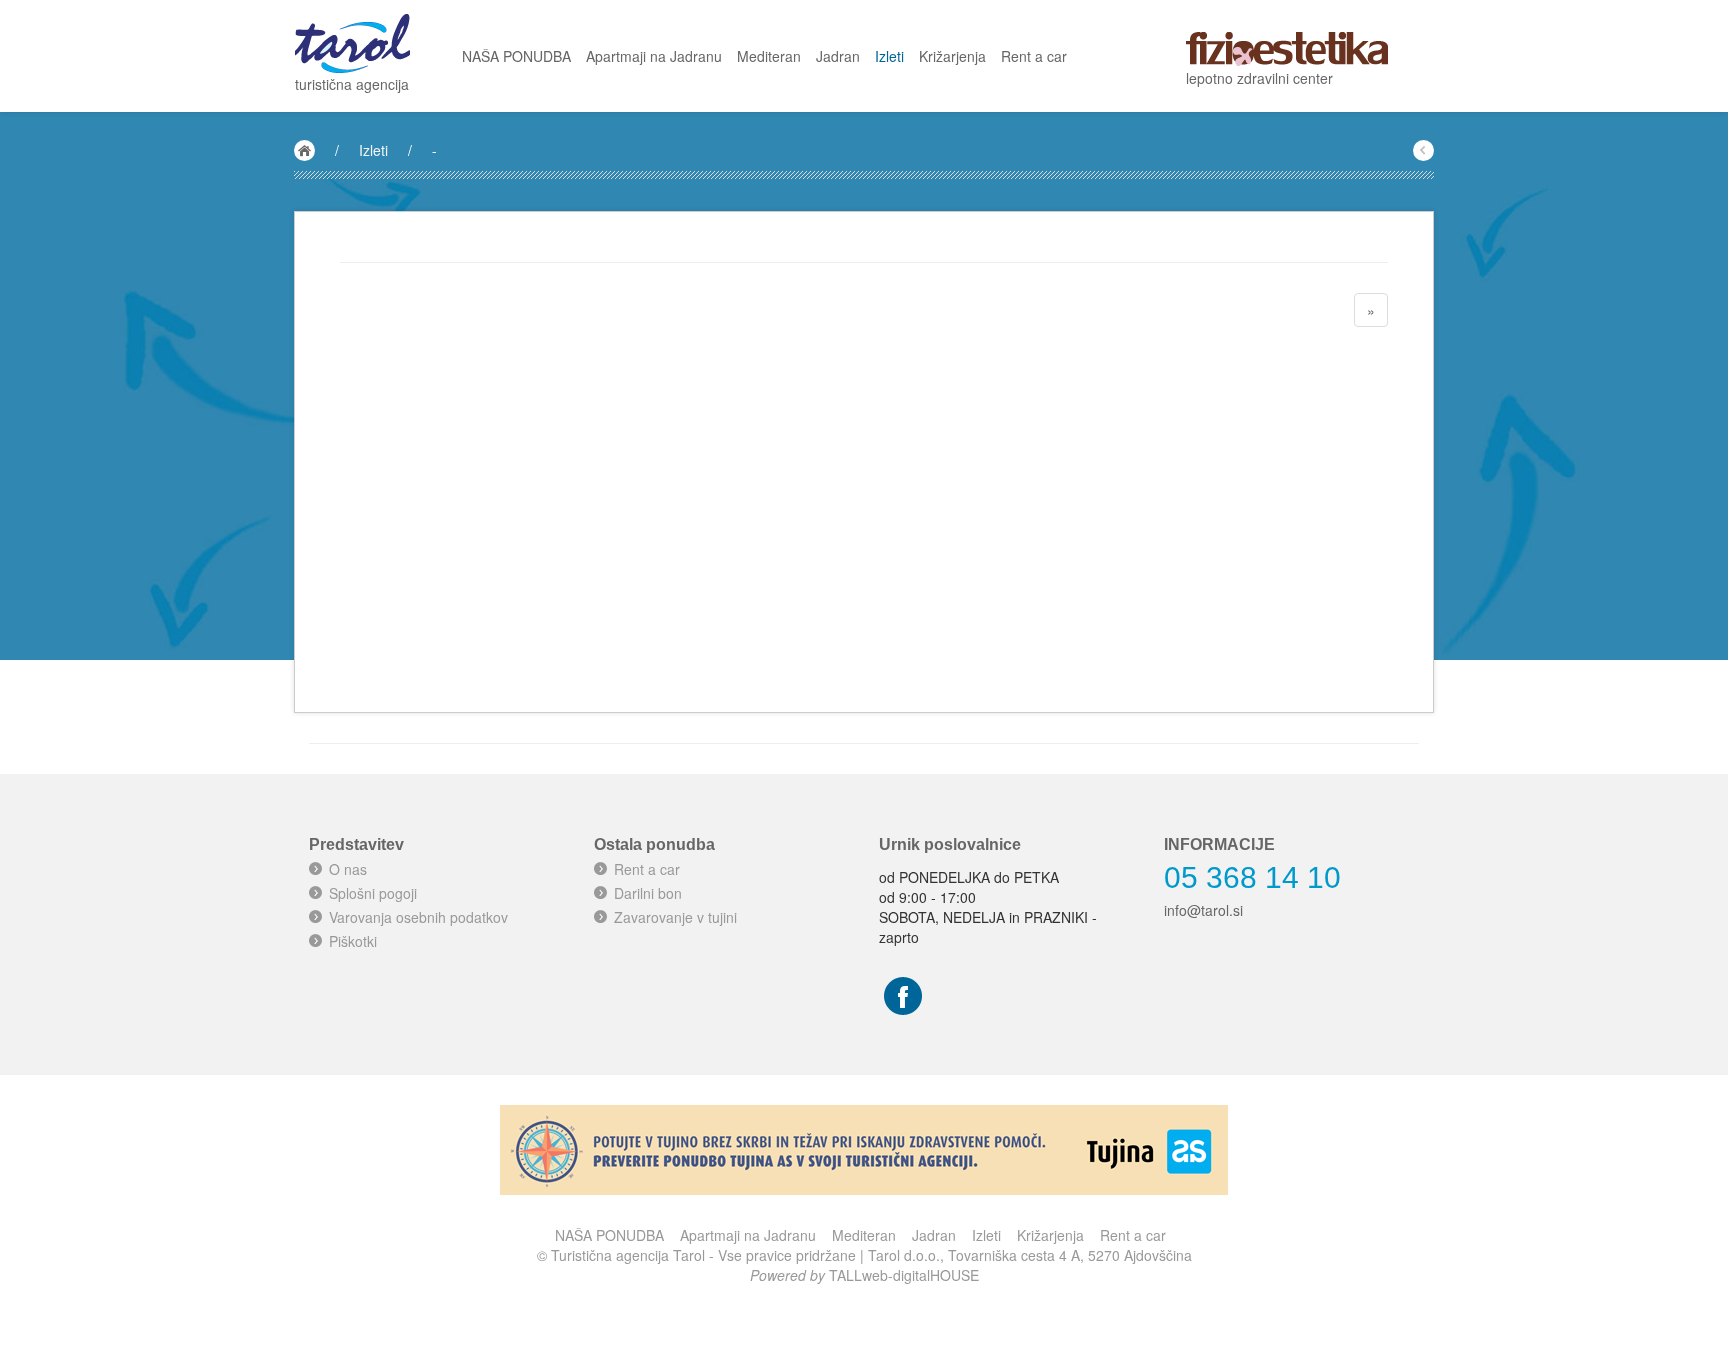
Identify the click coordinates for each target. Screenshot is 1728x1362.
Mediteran (769, 56)
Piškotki (353, 941)
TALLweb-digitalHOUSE (904, 1275)
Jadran (838, 56)
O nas (348, 869)
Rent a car (1034, 56)
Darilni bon (648, 893)
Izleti (889, 56)
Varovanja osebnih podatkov (418, 917)
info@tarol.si (1203, 910)
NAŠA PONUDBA (516, 56)
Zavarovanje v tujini (675, 917)
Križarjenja (952, 56)
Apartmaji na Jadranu (654, 56)
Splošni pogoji (373, 893)
